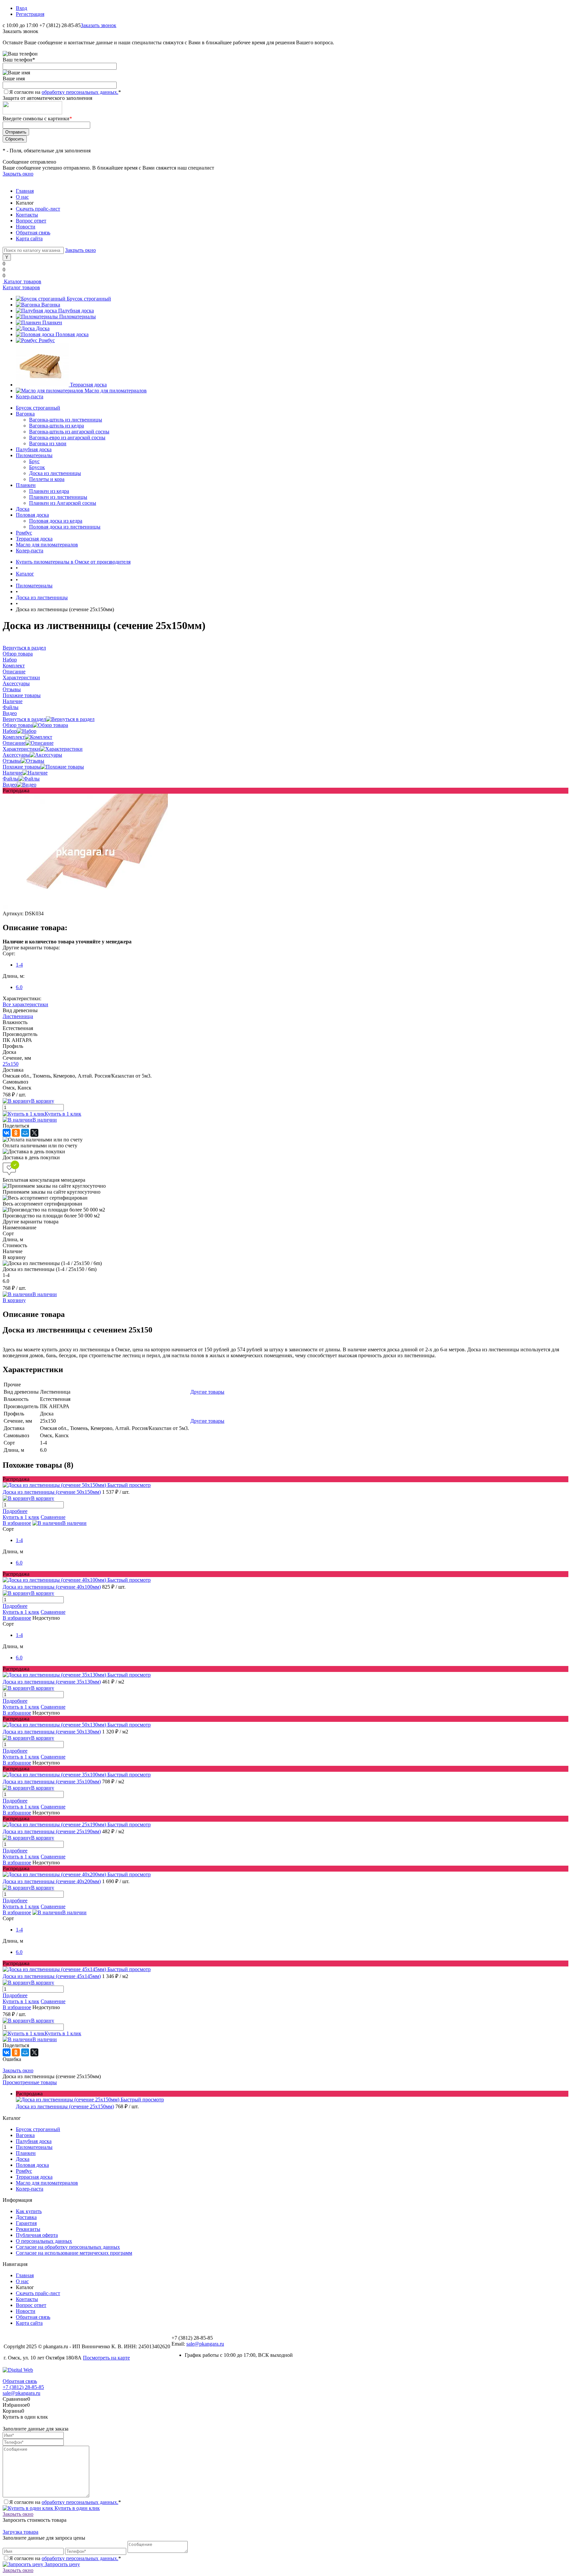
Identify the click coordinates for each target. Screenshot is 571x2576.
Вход (21, 8)
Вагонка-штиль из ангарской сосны (69, 432)
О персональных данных (44, 2241)
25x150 (11, 1064)
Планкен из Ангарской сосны (63, 503)
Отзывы (12, 761)
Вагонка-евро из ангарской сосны (67, 437)
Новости (26, 227)
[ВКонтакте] (7, 1133)
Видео (10, 785)
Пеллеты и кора (47, 479)
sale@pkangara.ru (205, 2344)
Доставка (26, 2217)
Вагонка (51, 305)
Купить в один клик (76, 2508)
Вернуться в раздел (24, 719)
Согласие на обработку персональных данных (68, 2247)
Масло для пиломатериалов (116, 391)
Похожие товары (22, 767)
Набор (10, 731)
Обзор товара (18, 725)
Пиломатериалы (77, 317)
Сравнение (53, 1517)
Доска (43, 328)
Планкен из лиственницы (58, 497)
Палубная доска (76, 311)
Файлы (11, 779)
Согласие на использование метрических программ (74, 2253)
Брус (34, 461)
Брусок (37, 467)
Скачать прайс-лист (38, 209)
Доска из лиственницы (55, 473)
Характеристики (21, 749)
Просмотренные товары (30, 2082)
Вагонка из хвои (48, 443)
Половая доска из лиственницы (65, 527)
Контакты (27, 215)
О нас (22, 197)
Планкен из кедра (49, 491)
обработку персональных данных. (80, 92)
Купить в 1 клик (63, 1114)
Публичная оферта (37, 2235)
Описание (14, 743)
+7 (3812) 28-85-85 (23, 2387)
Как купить (29, 2211)
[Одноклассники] (16, 1133)
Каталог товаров (22, 281)
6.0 (19, 987)
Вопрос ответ (31, 221)
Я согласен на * (65, 2502)
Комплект (14, 737)
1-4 (19, 965)
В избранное (17, 1523)
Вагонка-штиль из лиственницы (66, 420)
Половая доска (72, 334)
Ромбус (47, 340)
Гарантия (26, 2223)
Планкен (52, 322)
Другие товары (207, 1392)
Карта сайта (29, 238)
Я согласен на (65, 92)
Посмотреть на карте (106, 2358)
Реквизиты (28, 2229)
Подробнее (15, 1511)
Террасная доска (88, 385)
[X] (34, 1133)
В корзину (14, 1300)
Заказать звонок (98, 25)
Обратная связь (33, 233)
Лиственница (18, 1016)
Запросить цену (62, 2564)
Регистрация (30, 14)
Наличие (13, 773)
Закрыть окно (18, 174)
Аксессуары (16, 755)
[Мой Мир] (25, 1133)
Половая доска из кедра (56, 521)
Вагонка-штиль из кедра (57, 426)
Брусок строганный (89, 299)
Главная (25, 191)
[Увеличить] (85, 908)
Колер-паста (30, 396)
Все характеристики (25, 1004)
